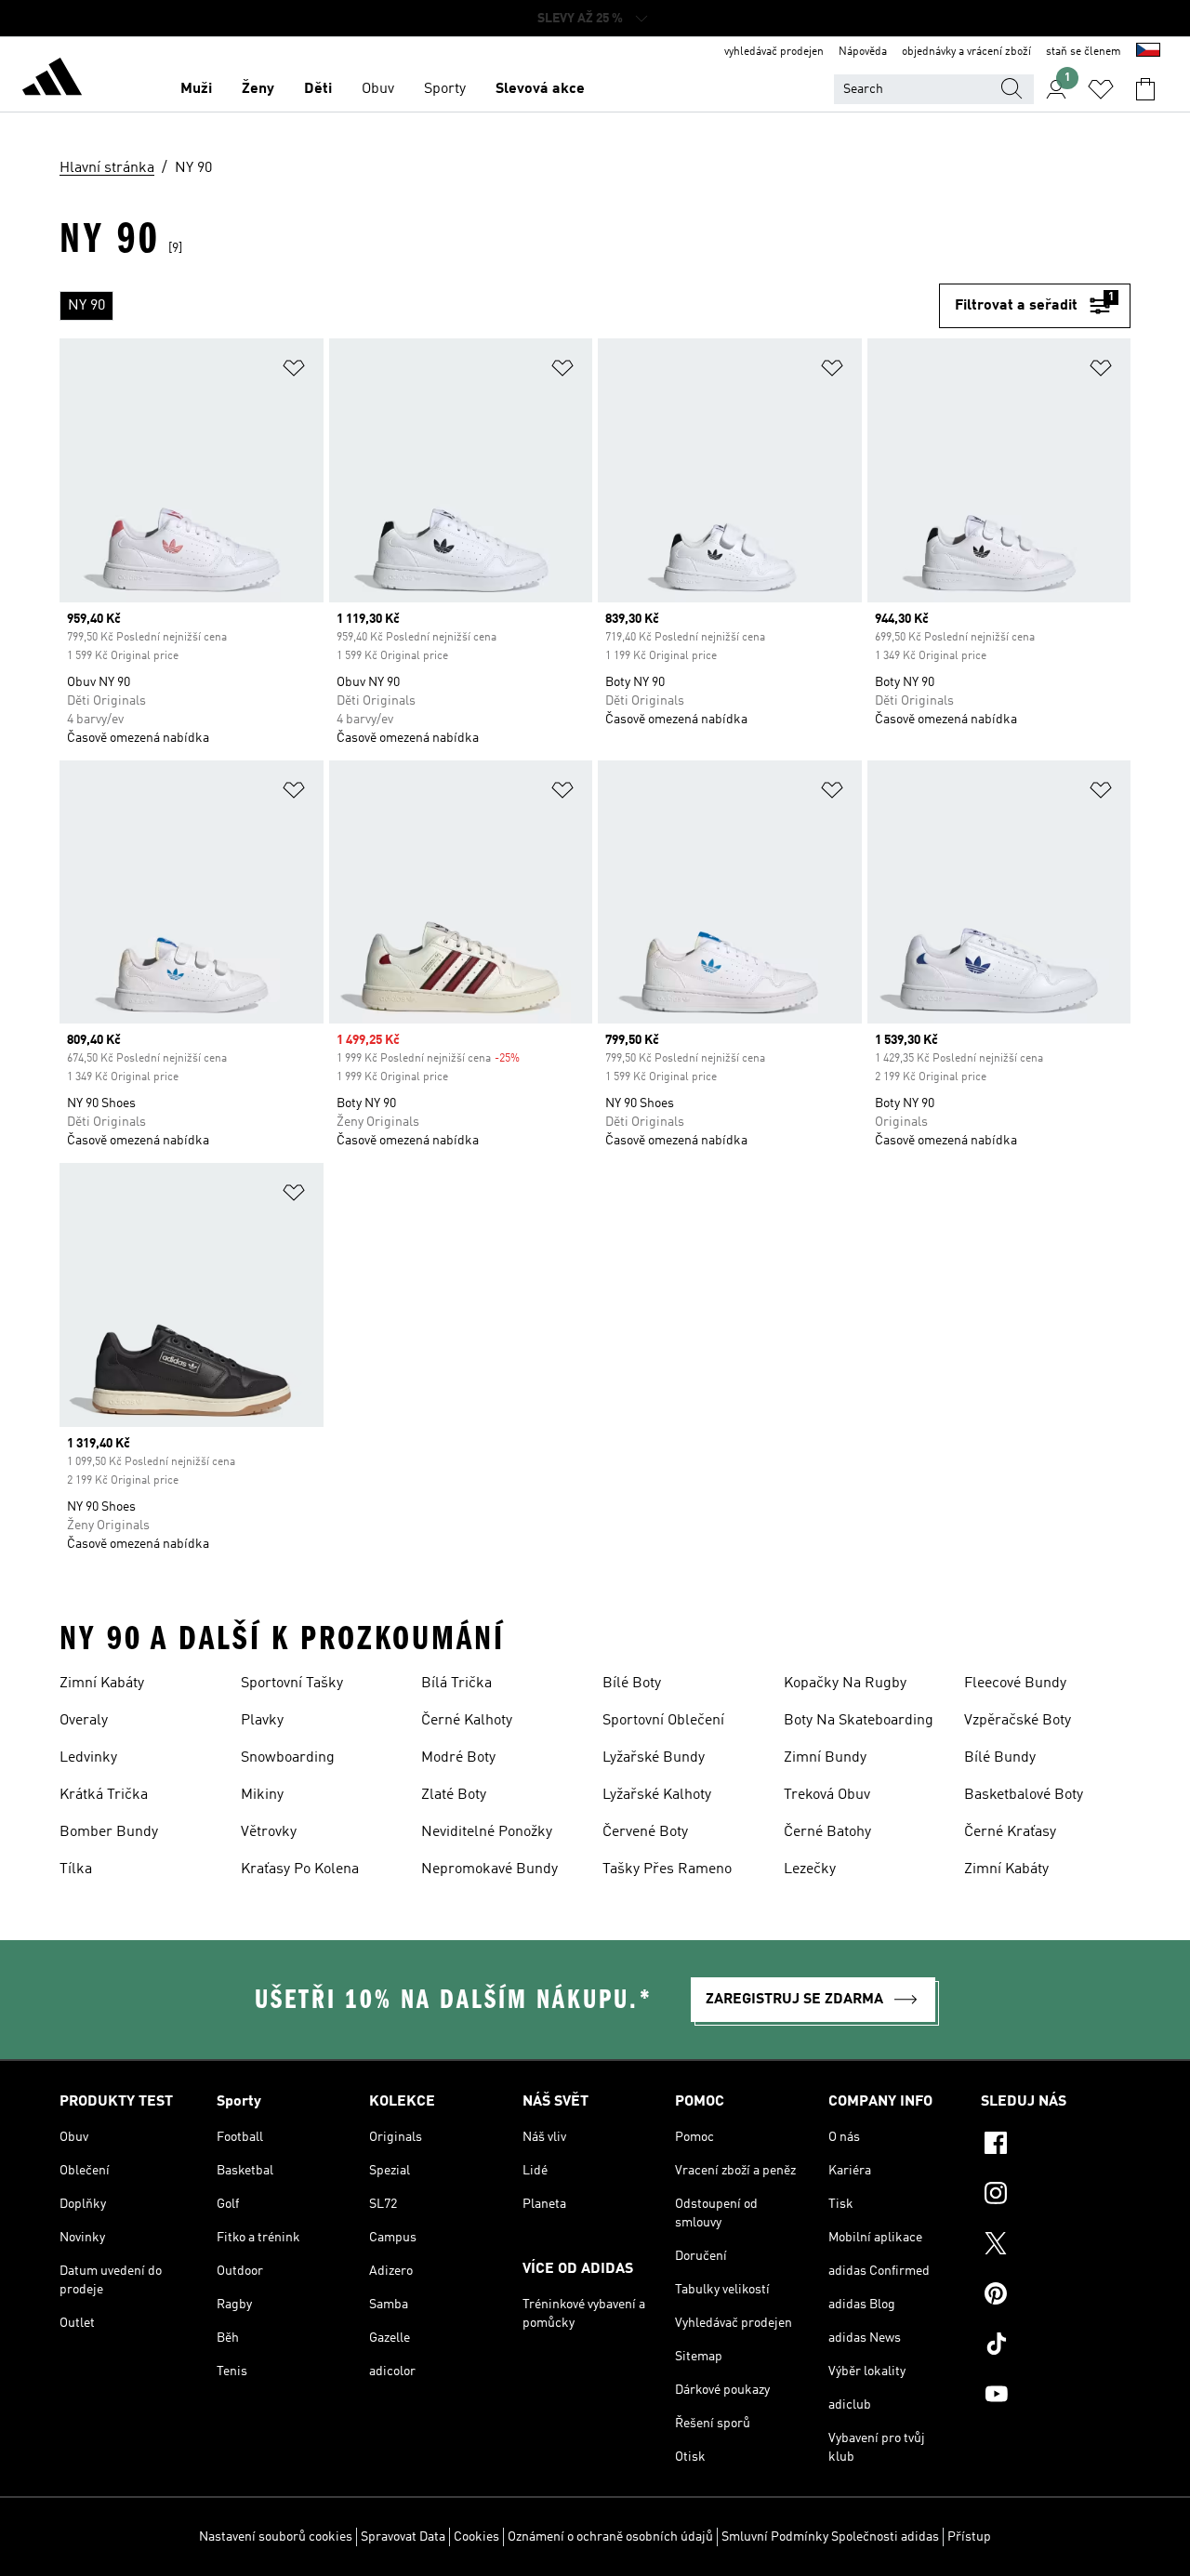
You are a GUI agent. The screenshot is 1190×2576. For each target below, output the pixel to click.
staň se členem (1084, 52)
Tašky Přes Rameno (667, 1869)
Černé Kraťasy (1010, 1832)
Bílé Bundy (1000, 1758)
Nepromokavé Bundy (489, 1869)
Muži (196, 89)
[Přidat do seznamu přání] (294, 371)
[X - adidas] (1056, 2246)
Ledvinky (88, 1758)
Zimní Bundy (825, 1758)
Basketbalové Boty (1024, 1795)
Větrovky (269, 1832)
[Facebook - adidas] (1056, 2146)
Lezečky (810, 1869)
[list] (499, 306)
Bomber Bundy (109, 1832)
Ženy (258, 89)
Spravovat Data (403, 2537)
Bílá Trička (456, 1684)
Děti (318, 89)
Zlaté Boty (454, 1795)
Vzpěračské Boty (1018, 1721)
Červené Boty (645, 1832)
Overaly (84, 1721)
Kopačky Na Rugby (845, 1684)
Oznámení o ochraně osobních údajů (610, 2537)
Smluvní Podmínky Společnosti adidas (830, 2537)
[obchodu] (52, 80)
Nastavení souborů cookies (276, 2537)
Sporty (445, 89)
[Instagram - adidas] (1056, 2196)
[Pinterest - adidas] (1056, 2296)
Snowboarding (288, 1758)
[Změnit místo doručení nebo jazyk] (1148, 52)
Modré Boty (458, 1758)
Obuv (378, 89)
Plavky (262, 1721)
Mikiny (262, 1795)
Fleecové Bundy (1015, 1684)
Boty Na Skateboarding (859, 1721)
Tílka (76, 1869)
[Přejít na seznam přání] (1101, 89)
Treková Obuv (827, 1795)
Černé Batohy (827, 1832)
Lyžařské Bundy (654, 1758)
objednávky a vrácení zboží (966, 52)
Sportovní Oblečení (663, 1721)
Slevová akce (540, 89)
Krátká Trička (104, 1795)
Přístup (969, 2537)
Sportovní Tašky (292, 1684)
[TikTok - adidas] (1056, 2346)
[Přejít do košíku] (1145, 89)
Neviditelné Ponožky (487, 1832)
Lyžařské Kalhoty (657, 1795)
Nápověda (863, 52)
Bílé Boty (632, 1684)
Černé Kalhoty (467, 1721)
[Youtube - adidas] (1056, 2397)
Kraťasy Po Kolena (300, 1869)
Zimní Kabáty (102, 1684)
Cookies (476, 2537)
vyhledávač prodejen (774, 52)
